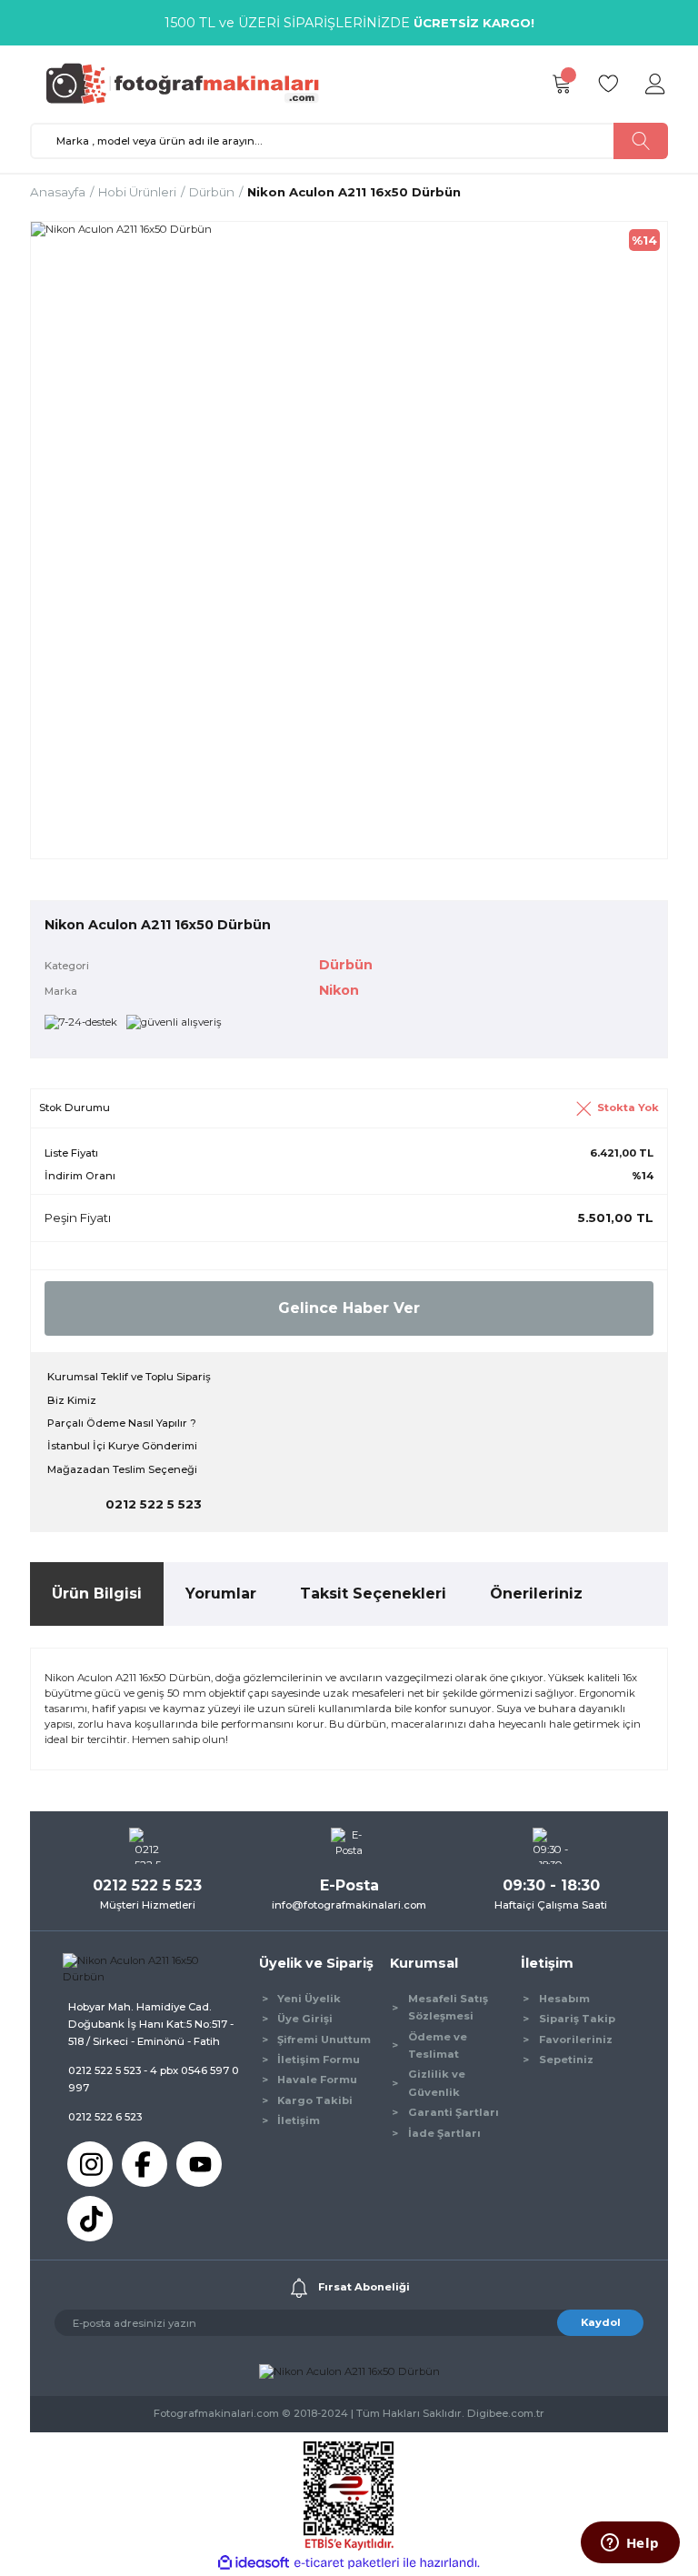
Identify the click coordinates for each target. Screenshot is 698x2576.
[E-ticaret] (347, 2563)
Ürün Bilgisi (97, 1594)
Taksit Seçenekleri (373, 1594)
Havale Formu (317, 2080)
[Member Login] (655, 85)
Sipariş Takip (577, 2019)
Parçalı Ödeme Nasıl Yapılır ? (122, 1423)
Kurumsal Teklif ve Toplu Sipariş (129, 1377)
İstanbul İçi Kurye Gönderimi (122, 1446)
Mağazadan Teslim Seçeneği (122, 1469)
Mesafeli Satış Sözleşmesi (448, 2007)
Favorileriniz (576, 2040)
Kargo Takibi (315, 2100)
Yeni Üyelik (309, 1999)
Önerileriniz (536, 1594)
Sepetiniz (566, 2060)
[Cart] (561, 85)
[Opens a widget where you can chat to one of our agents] (630, 2544)
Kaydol (601, 2322)
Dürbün (346, 965)
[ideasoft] (254, 2563)
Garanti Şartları (454, 2112)
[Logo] (191, 84)
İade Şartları (444, 2133)
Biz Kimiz (72, 1400)
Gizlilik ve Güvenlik (437, 2083)
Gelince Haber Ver (349, 1308)
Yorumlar (221, 1594)
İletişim (299, 2120)
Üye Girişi (305, 2019)
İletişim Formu (319, 2060)
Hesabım (564, 1999)
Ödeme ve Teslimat (438, 2045)
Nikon (339, 990)
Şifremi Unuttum (324, 2040)
